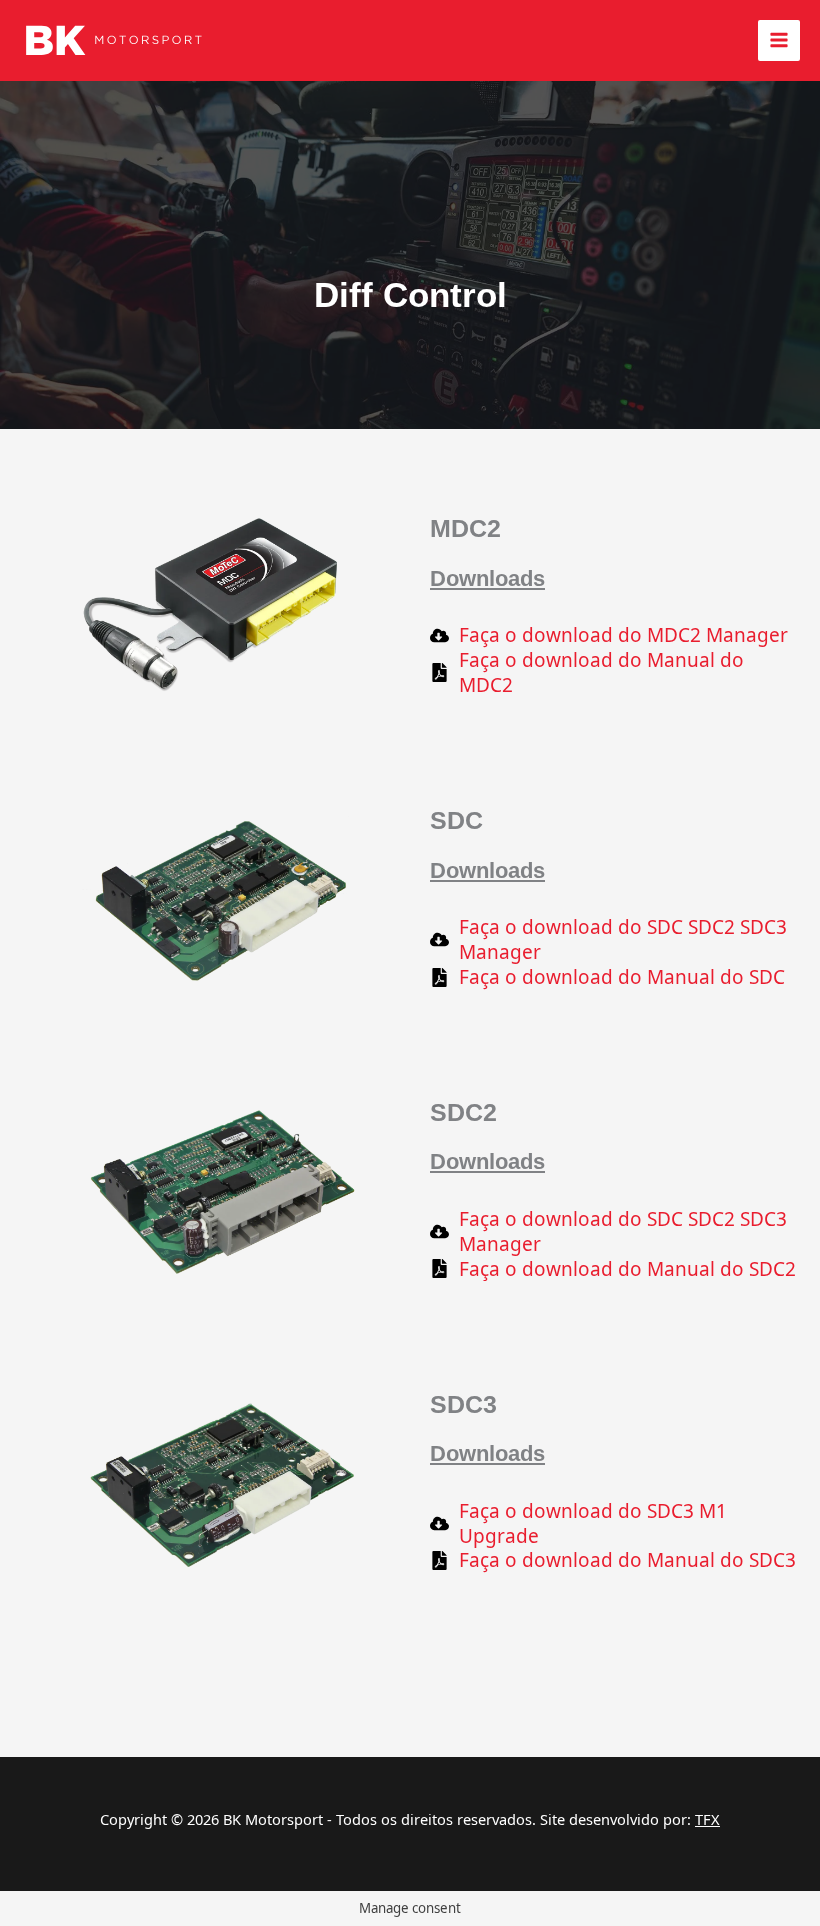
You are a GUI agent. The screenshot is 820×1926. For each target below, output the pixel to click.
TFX (707, 1819)
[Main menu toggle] (779, 41)
